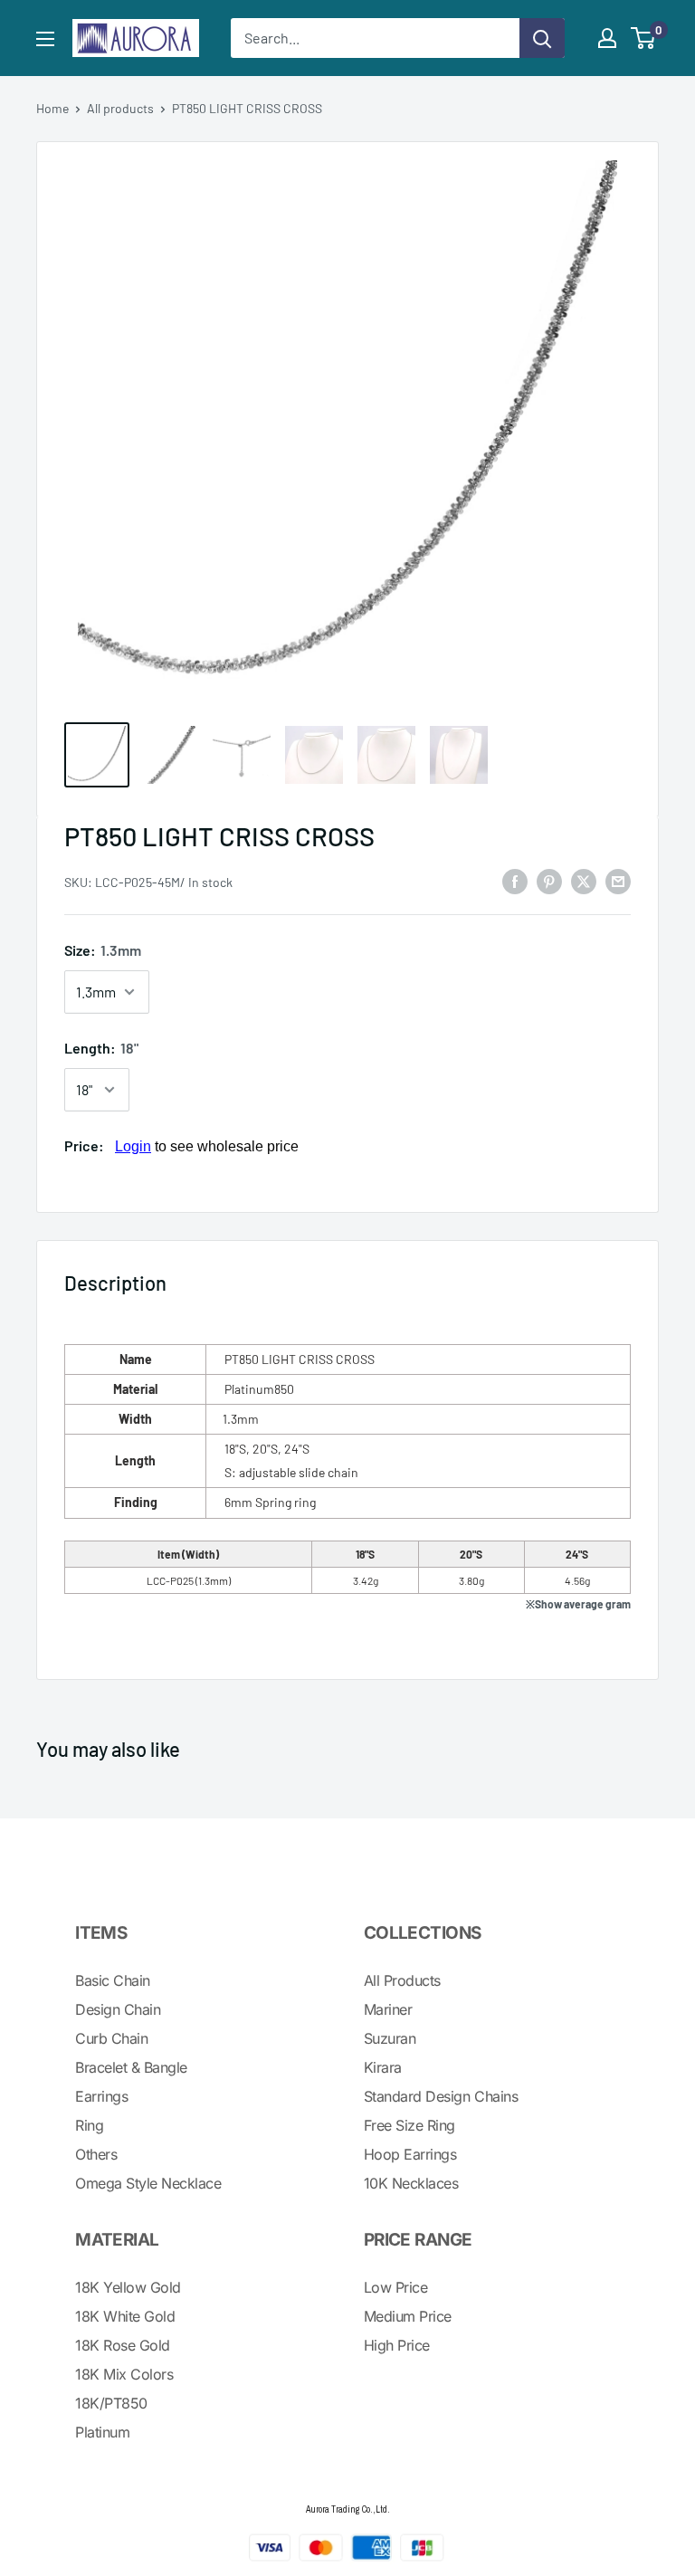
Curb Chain (111, 2038)
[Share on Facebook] (515, 880)
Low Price (396, 2287)
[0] (644, 38)
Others (96, 2154)
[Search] (542, 38)
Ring (89, 2125)
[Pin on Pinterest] (549, 880)
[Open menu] (45, 39)
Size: (103, 950)
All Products (402, 1980)
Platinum (102, 2432)
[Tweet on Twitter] (584, 880)
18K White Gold (125, 2316)
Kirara (383, 2067)
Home (52, 108)
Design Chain (118, 2009)
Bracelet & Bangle (131, 2067)
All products (120, 108)
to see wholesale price (207, 1146)
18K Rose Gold (123, 2345)
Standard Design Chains (441, 2096)
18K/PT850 (111, 2403)
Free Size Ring (409, 2125)
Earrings (101, 2096)
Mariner (388, 2009)
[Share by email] (618, 880)
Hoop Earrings (410, 2154)
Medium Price (408, 2316)
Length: (101, 1048)
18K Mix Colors (124, 2374)
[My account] (607, 38)
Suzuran (390, 2038)
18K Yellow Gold (128, 2287)
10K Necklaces (411, 2183)
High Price (397, 2345)
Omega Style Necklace (148, 2183)
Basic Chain (113, 1980)
